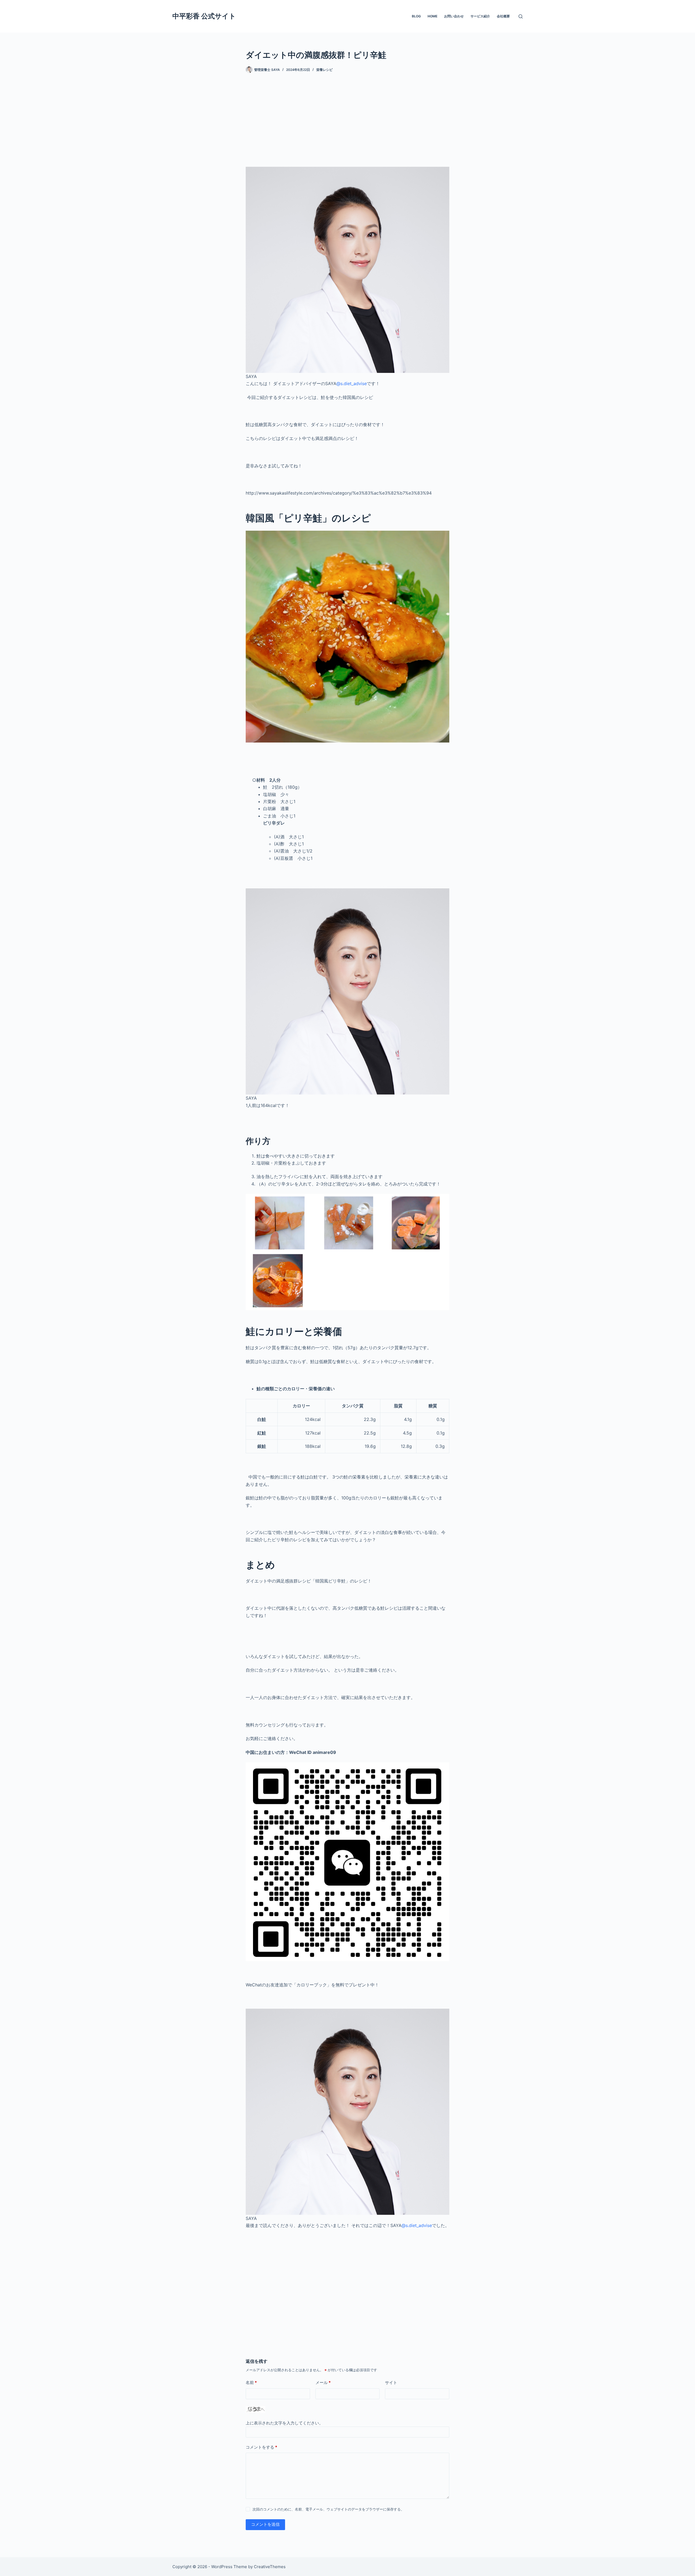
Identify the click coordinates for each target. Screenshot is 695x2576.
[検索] (521, 16)
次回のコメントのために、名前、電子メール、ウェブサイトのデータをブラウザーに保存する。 (328, 2509)
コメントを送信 (265, 2524)
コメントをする (261, 2447)
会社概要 (503, 16)
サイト (391, 2382)
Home (432, 16)
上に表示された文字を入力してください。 (284, 2423)
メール (323, 2382)
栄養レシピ (324, 70)
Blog (416, 16)
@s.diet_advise (352, 383)
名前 (251, 2382)
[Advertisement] (347, 122)
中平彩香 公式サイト (204, 16)
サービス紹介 (480, 16)
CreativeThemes (270, 2567)
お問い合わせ (454, 16)
